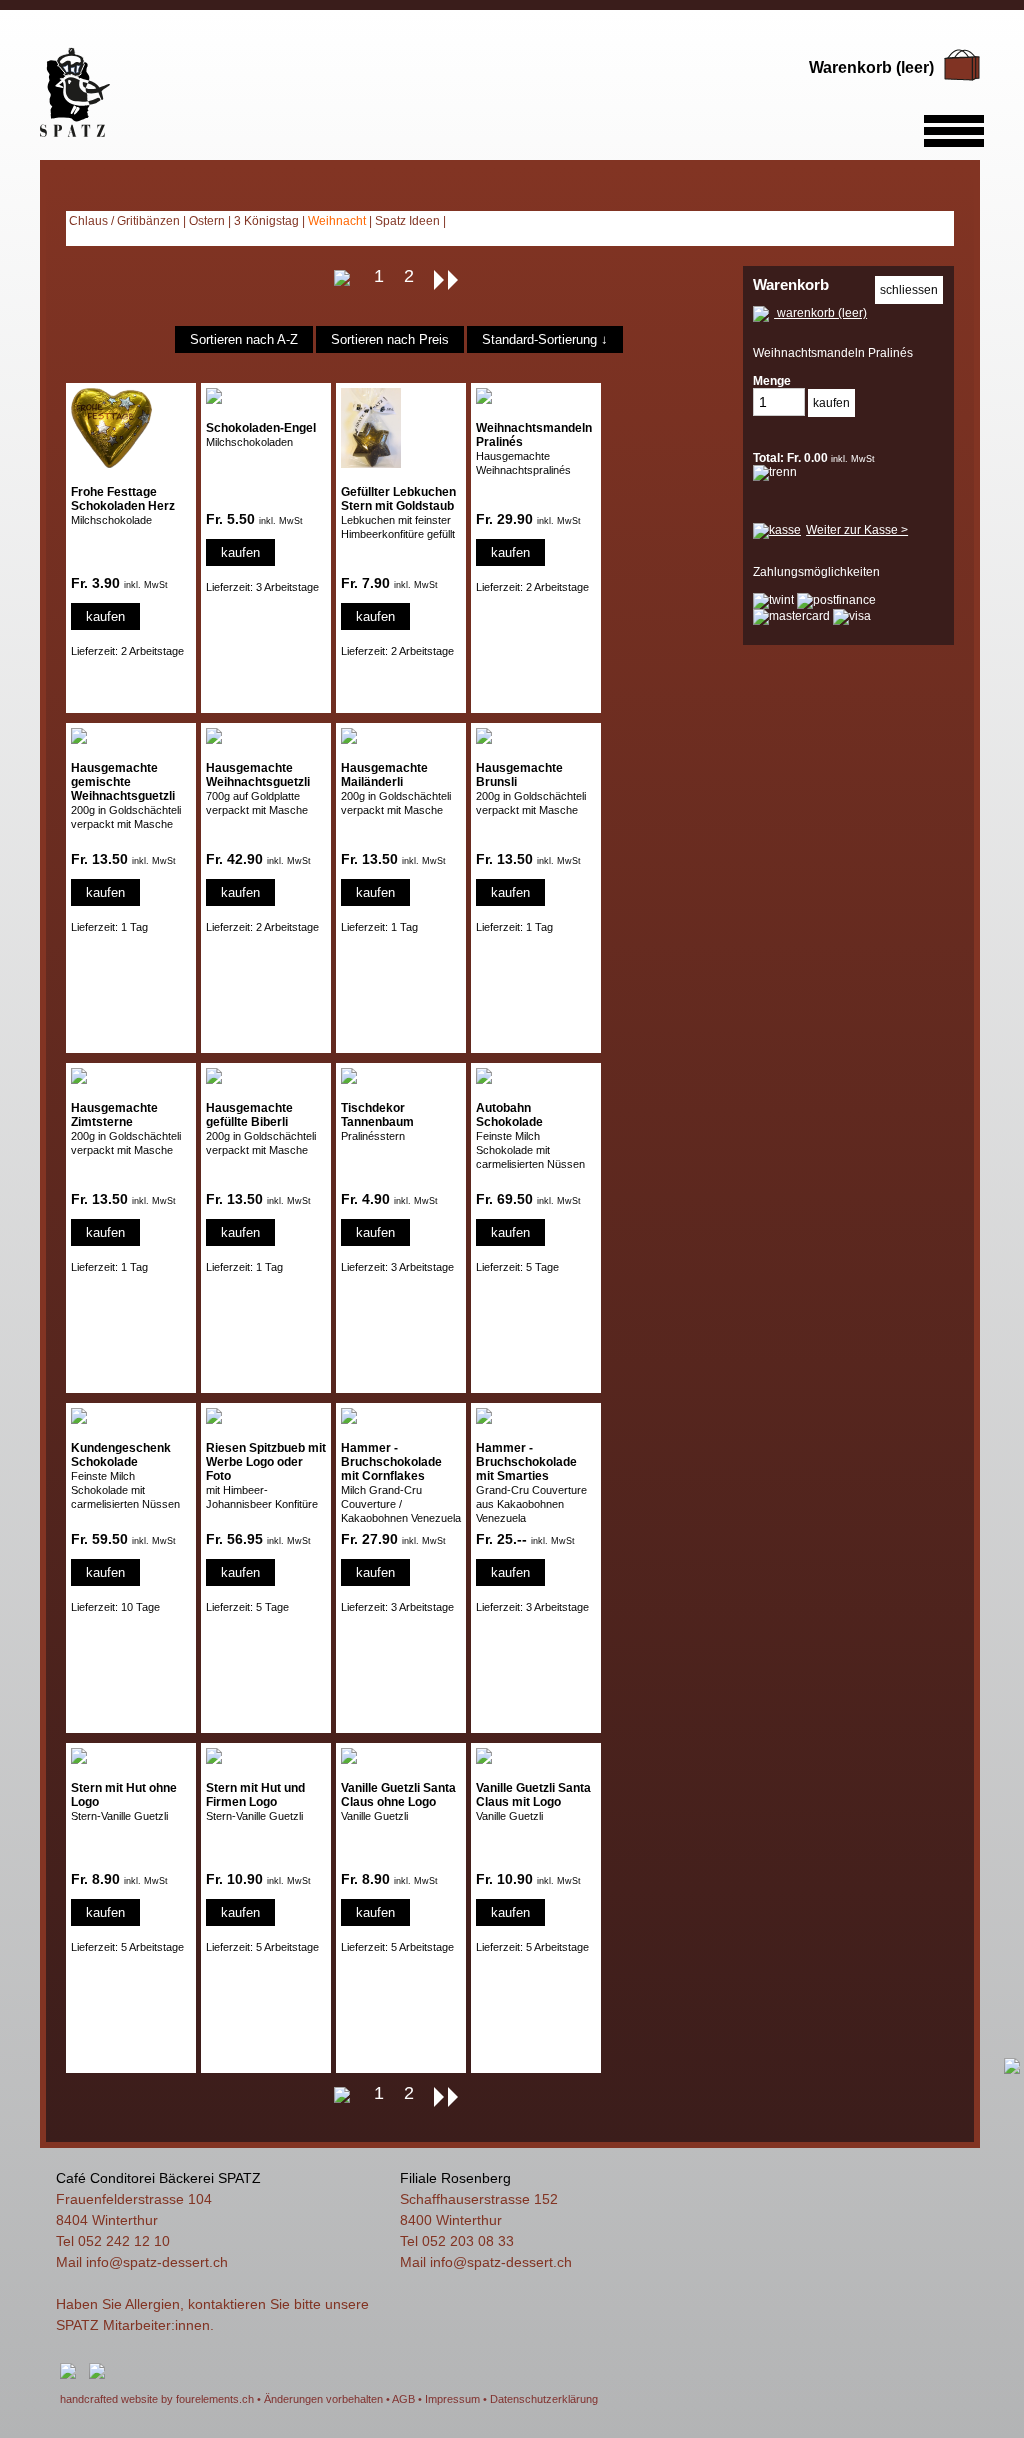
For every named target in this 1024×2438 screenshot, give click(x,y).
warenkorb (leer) (820, 313)
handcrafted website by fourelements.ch (157, 2399)
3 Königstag (266, 221)
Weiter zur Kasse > (857, 530)
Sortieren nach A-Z (244, 339)
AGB (403, 2399)
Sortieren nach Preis (390, 339)
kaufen (105, 616)
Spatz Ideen (407, 221)
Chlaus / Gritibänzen (124, 221)
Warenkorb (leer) (871, 67)
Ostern (207, 221)
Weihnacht (337, 221)
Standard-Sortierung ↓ (545, 339)
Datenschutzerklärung (544, 2399)
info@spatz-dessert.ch (157, 2262)
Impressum (452, 2399)
